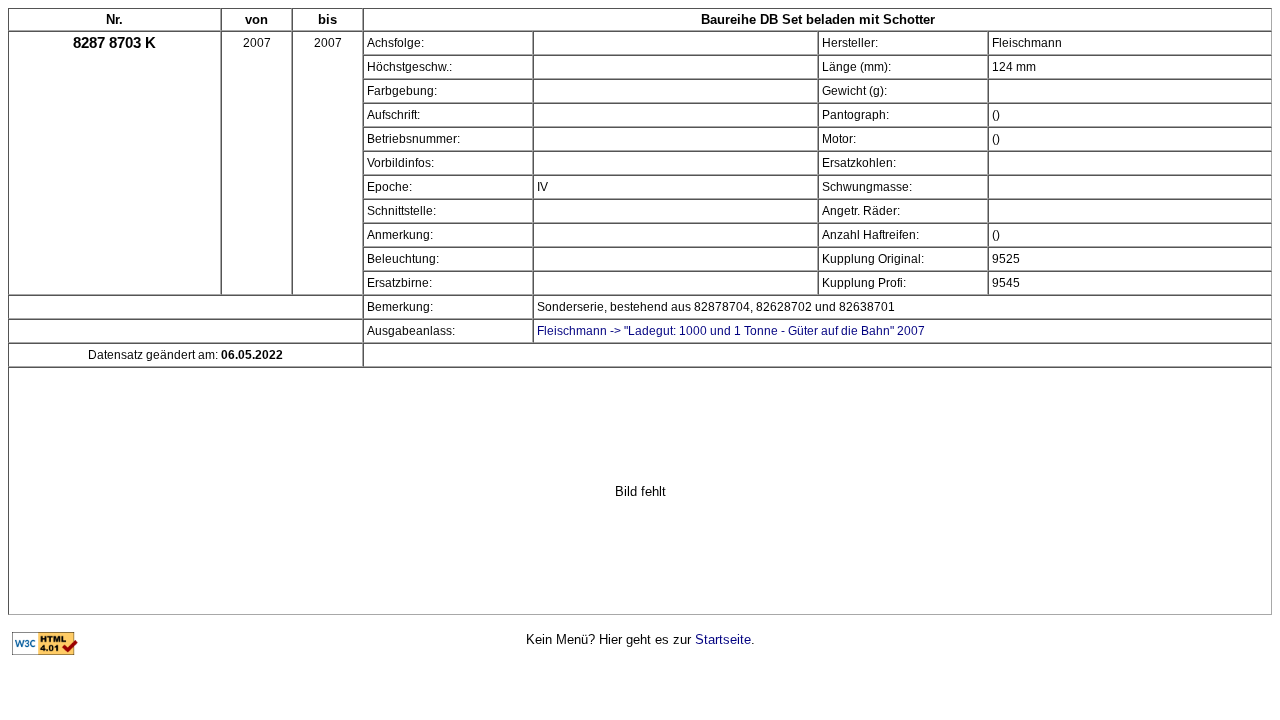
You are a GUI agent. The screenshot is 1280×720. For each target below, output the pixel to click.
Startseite (723, 639)
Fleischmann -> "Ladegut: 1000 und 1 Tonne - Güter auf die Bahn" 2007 (731, 331)
